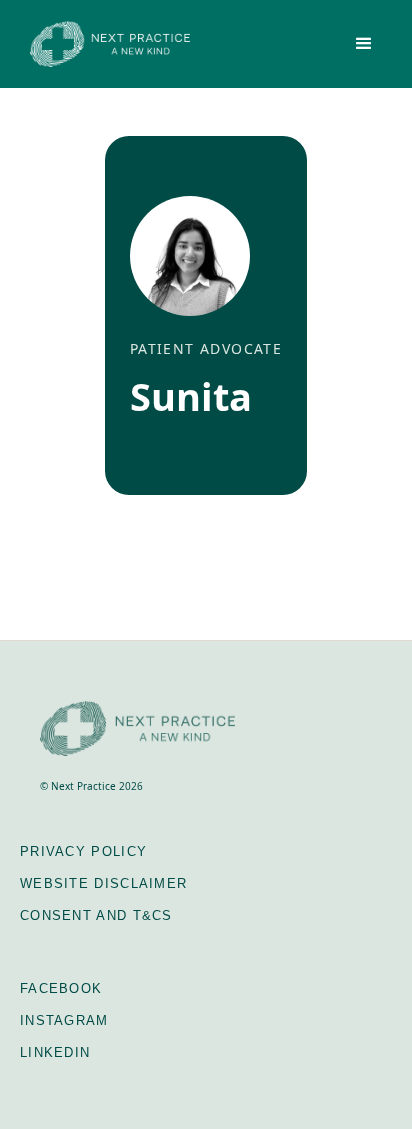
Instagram (64, 1020)
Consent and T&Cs (96, 915)
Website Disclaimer (103, 883)
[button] (364, 44)
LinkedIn (55, 1052)
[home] (105, 43)
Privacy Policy (83, 851)
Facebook (61, 988)
